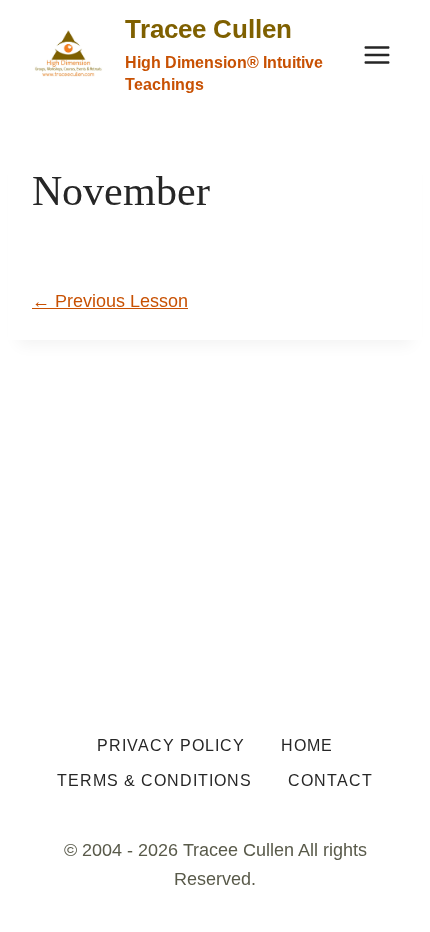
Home (307, 745)
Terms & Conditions (154, 780)
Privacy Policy (171, 745)
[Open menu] (376, 54)
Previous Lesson (110, 301)
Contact (330, 780)
